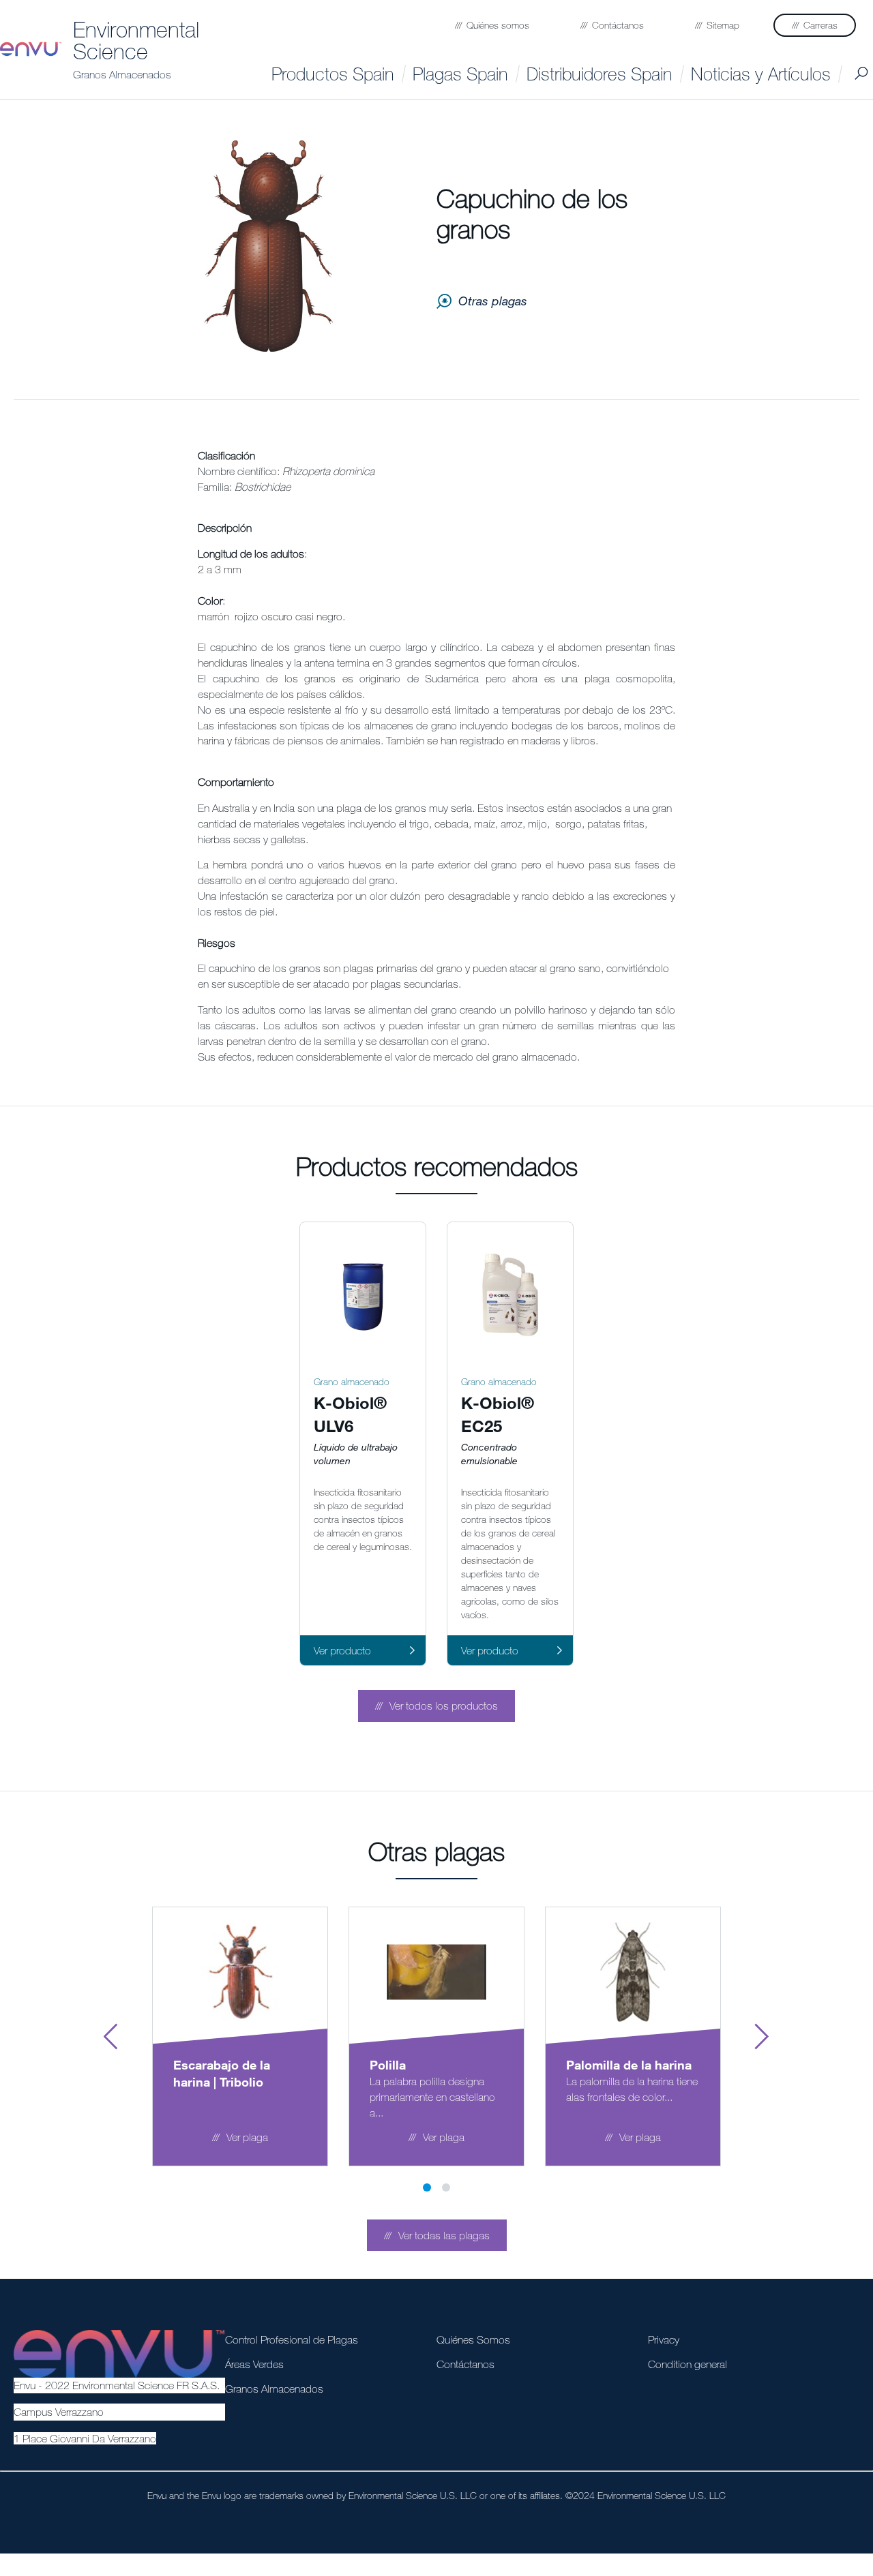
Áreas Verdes (254, 2364)
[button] (436, 1706)
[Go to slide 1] (427, 2187)
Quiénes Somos (473, 2339)
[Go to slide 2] (446, 2187)
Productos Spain (333, 74)
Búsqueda (861, 74)
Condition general (687, 2364)
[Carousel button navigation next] (762, 2037)
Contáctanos (465, 2364)
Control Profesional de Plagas (292, 2339)
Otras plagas (493, 301)
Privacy (664, 2339)
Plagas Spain (460, 74)
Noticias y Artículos (761, 74)
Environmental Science (136, 40)
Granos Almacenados (122, 74)
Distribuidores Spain (600, 74)
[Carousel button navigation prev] (111, 2037)
